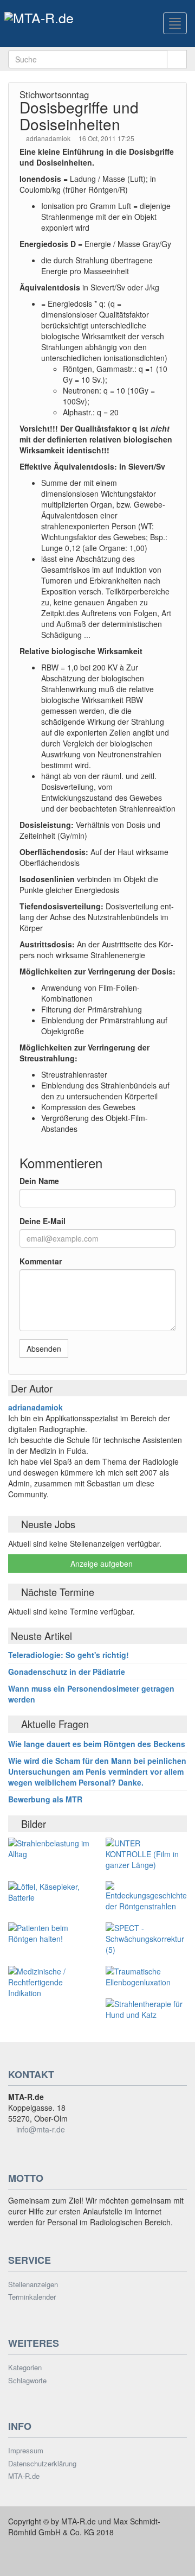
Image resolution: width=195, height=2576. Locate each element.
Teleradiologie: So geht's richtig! (69, 1655)
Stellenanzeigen (33, 2284)
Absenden (44, 1349)
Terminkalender (32, 2297)
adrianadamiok (49, 138)
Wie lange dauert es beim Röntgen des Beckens (97, 1744)
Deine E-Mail (43, 1221)
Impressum (26, 2451)
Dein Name (39, 1181)
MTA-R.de (24, 2476)
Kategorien (25, 2368)
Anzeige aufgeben (100, 1564)
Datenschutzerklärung (42, 2464)
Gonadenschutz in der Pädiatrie (67, 1672)
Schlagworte (27, 2381)
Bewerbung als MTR (45, 1799)
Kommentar (41, 1261)
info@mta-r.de (41, 2129)
